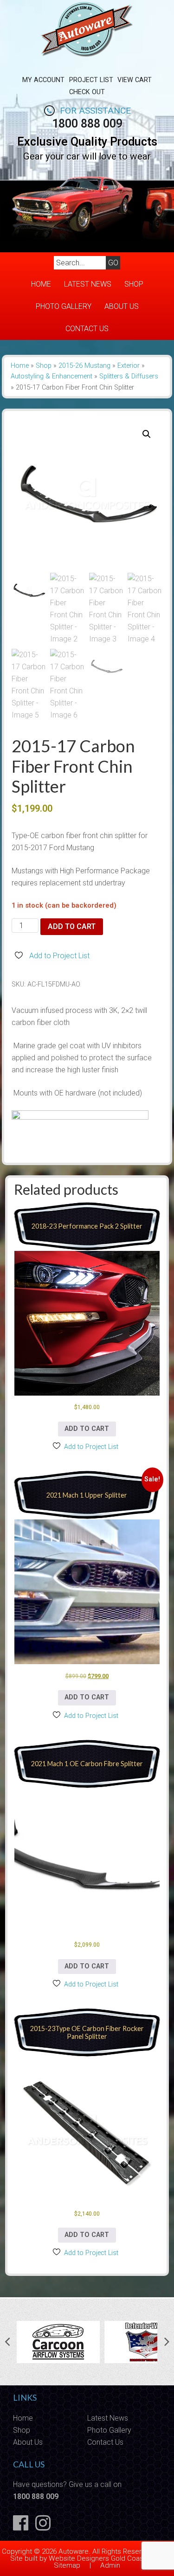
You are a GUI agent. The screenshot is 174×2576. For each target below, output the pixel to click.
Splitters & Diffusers (129, 376)
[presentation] (7, 2342)
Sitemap (67, 2565)
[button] (147, 434)
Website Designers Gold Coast (97, 2558)
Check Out (87, 92)
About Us (122, 306)
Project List (91, 80)
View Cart (135, 80)
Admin (110, 2565)
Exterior (129, 366)
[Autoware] (87, 62)
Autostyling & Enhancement (52, 376)
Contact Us (87, 329)
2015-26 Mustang (84, 366)
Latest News (88, 284)
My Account (43, 80)
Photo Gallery (64, 306)
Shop (134, 284)
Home (41, 284)
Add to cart (72, 926)
